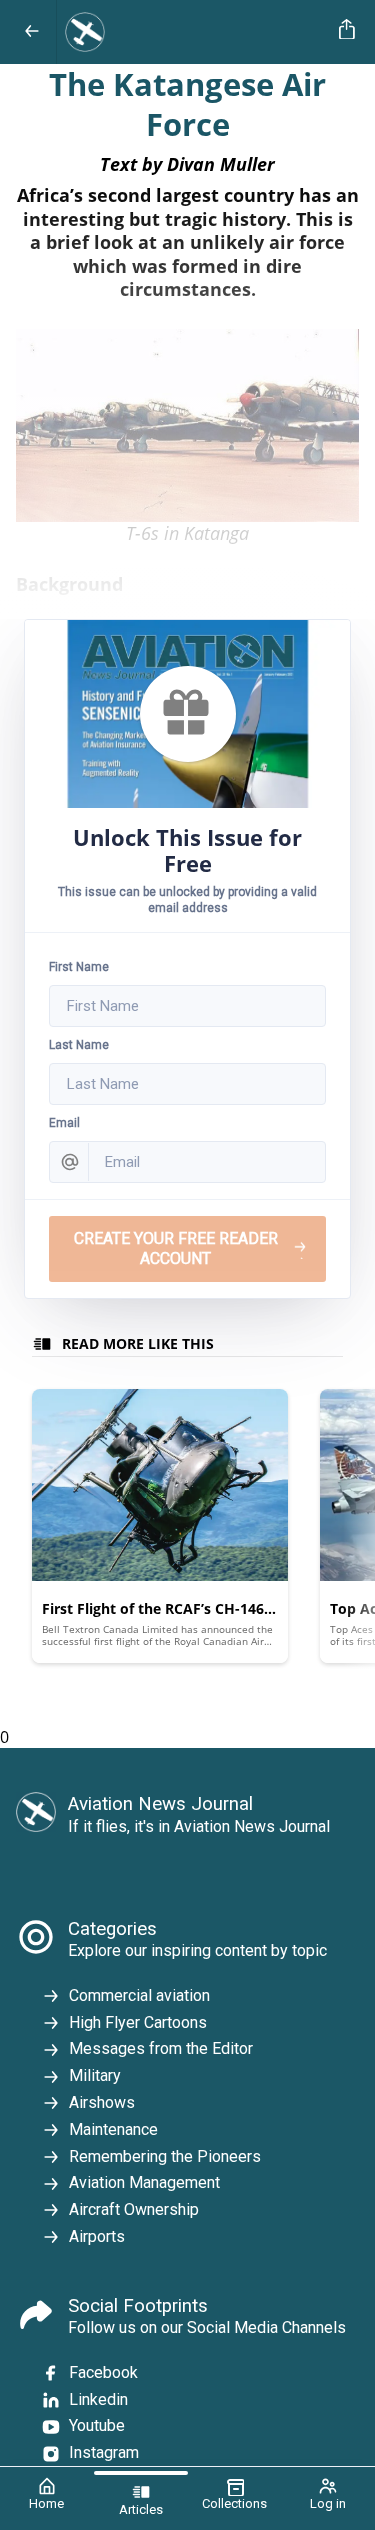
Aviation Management (144, 2182)
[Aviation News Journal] (194, 32)
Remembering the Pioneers (165, 2156)
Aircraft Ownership (134, 2209)
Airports (97, 2236)
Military (95, 2075)
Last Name (79, 1045)
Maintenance (113, 2129)
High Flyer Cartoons (138, 2022)
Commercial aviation (139, 1995)
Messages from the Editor (161, 2048)
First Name (79, 967)
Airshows (102, 2102)
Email (64, 1123)
